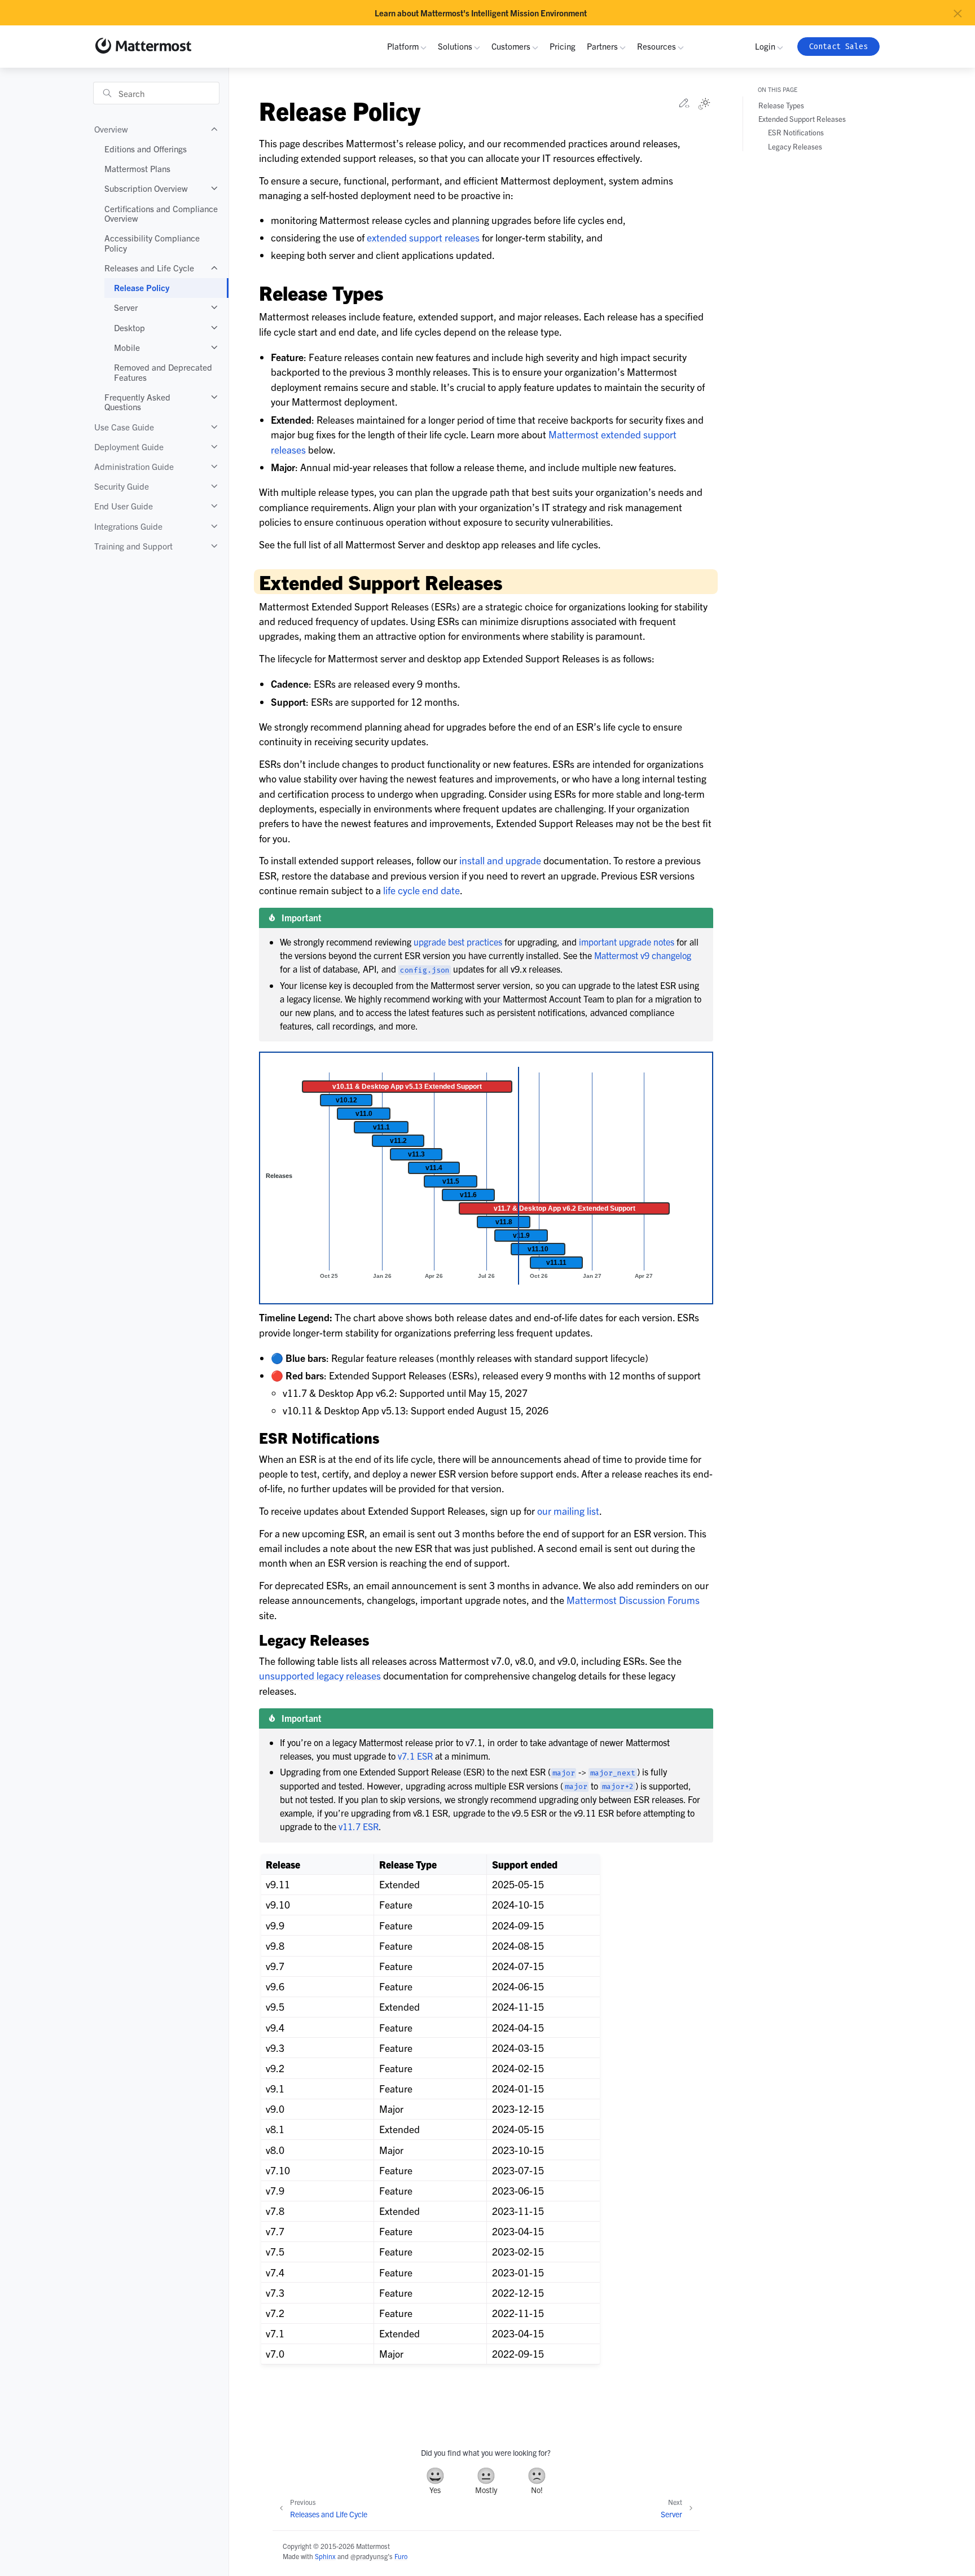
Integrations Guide (128, 526)
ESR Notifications (796, 132)
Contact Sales (838, 47)
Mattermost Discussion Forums (633, 1600)
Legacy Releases (795, 146)
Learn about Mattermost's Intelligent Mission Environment (481, 13)
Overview (111, 129)
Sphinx (325, 2556)
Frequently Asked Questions (137, 402)
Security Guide (122, 486)
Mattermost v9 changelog (643, 955)
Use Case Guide (124, 427)
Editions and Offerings (146, 149)
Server (126, 307)
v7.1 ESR (415, 1756)
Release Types (781, 105)
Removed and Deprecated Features (163, 372)
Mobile (127, 347)
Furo (401, 2556)
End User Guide (124, 506)
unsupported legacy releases (320, 1675)
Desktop (129, 328)
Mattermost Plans (137, 168)
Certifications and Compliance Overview (161, 214)
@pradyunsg (369, 2556)
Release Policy (142, 287)
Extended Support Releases (802, 119)
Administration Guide (134, 466)
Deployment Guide (129, 447)
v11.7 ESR (359, 1826)
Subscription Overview (146, 188)
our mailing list (568, 1511)
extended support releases (423, 237)
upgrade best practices (458, 942)
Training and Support (133, 546)
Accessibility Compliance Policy (152, 243)
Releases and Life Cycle (149, 268)
